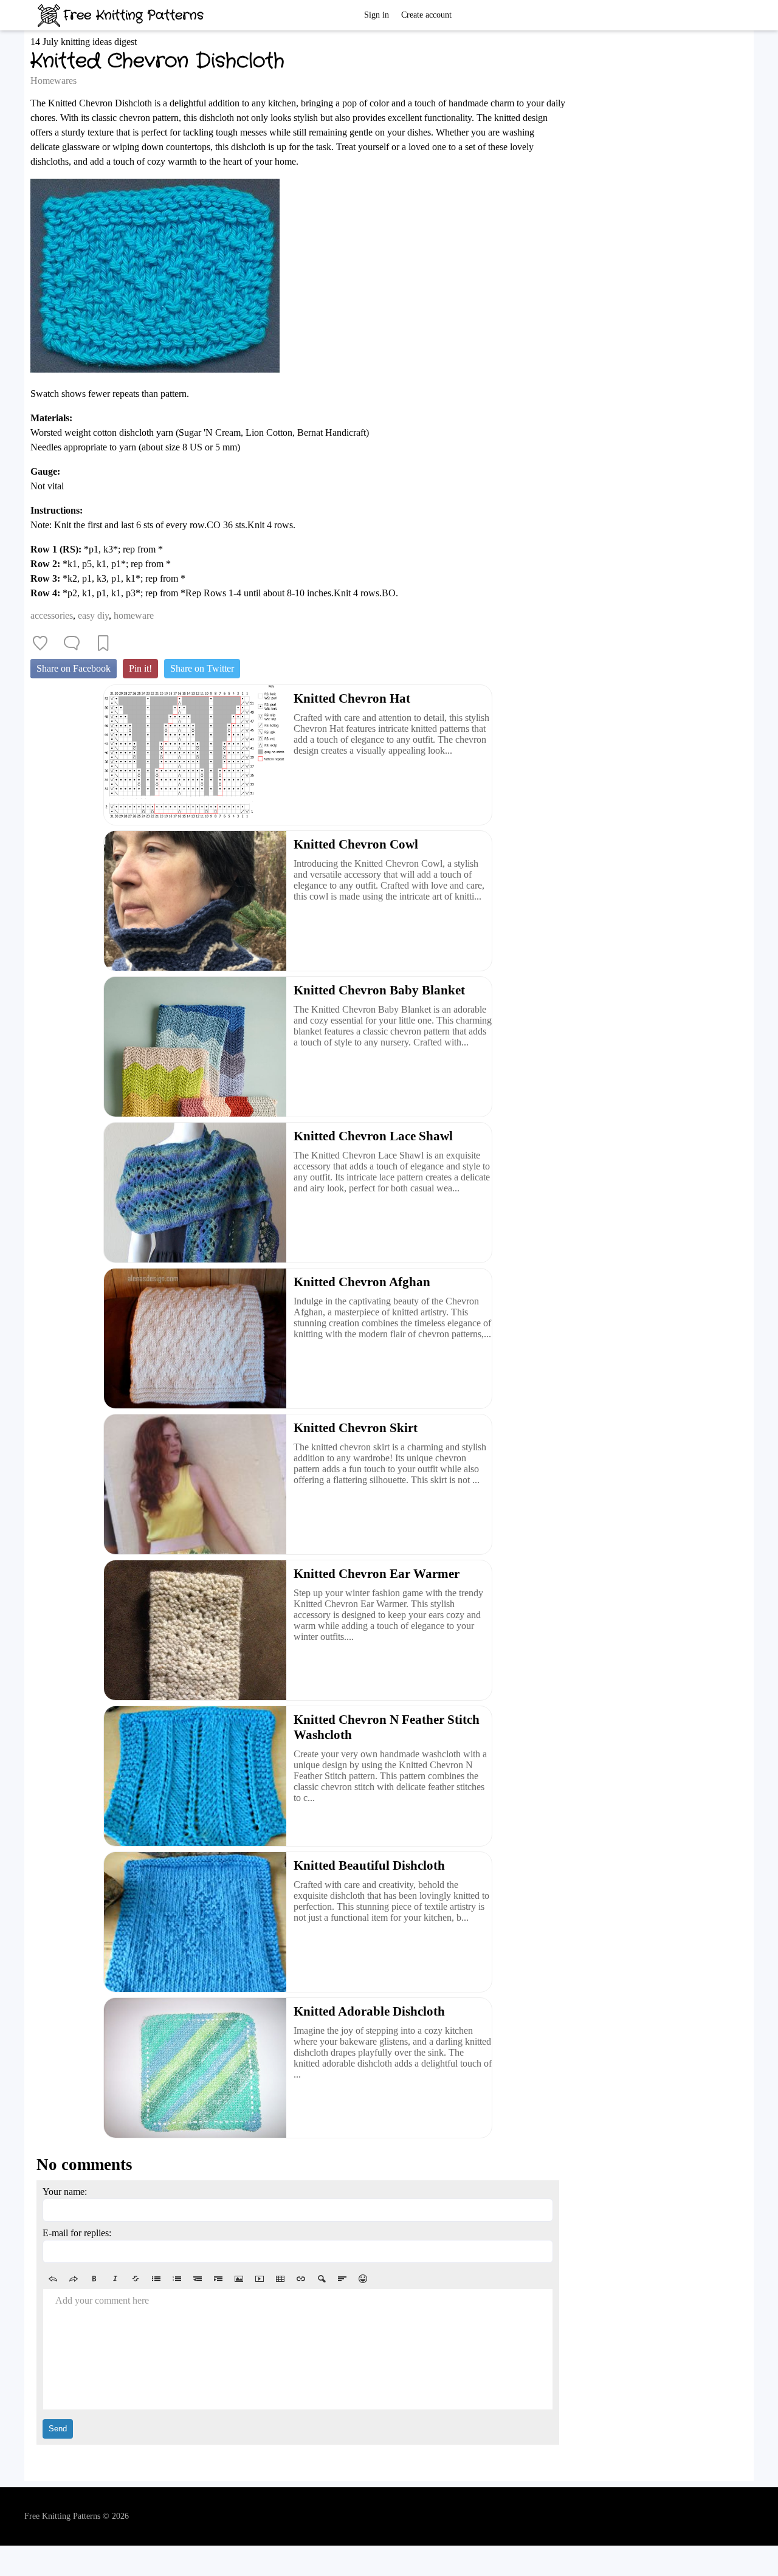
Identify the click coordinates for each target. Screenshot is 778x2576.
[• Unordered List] (156, 2279)
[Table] (280, 2279)
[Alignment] (342, 2279)
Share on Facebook (74, 668)
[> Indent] (218, 2279)
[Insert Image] (239, 2279)
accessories (52, 615)
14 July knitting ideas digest (84, 42)
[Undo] (53, 2279)
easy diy (93, 615)
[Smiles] (363, 2279)
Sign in (377, 15)
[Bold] (94, 2279)
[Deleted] (136, 2279)
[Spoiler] (322, 2279)
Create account (426, 15)
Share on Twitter (202, 668)
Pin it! (140, 668)
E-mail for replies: (77, 2233)
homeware (134, 615)
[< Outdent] (198, 2279)
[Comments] (72, 643)
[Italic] (115, 2279)
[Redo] (74, 2279)
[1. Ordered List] (177, 2279)
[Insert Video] (260, 2279)
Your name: (65, 2192)
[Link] (301, 2279)
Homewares (53, 81)
